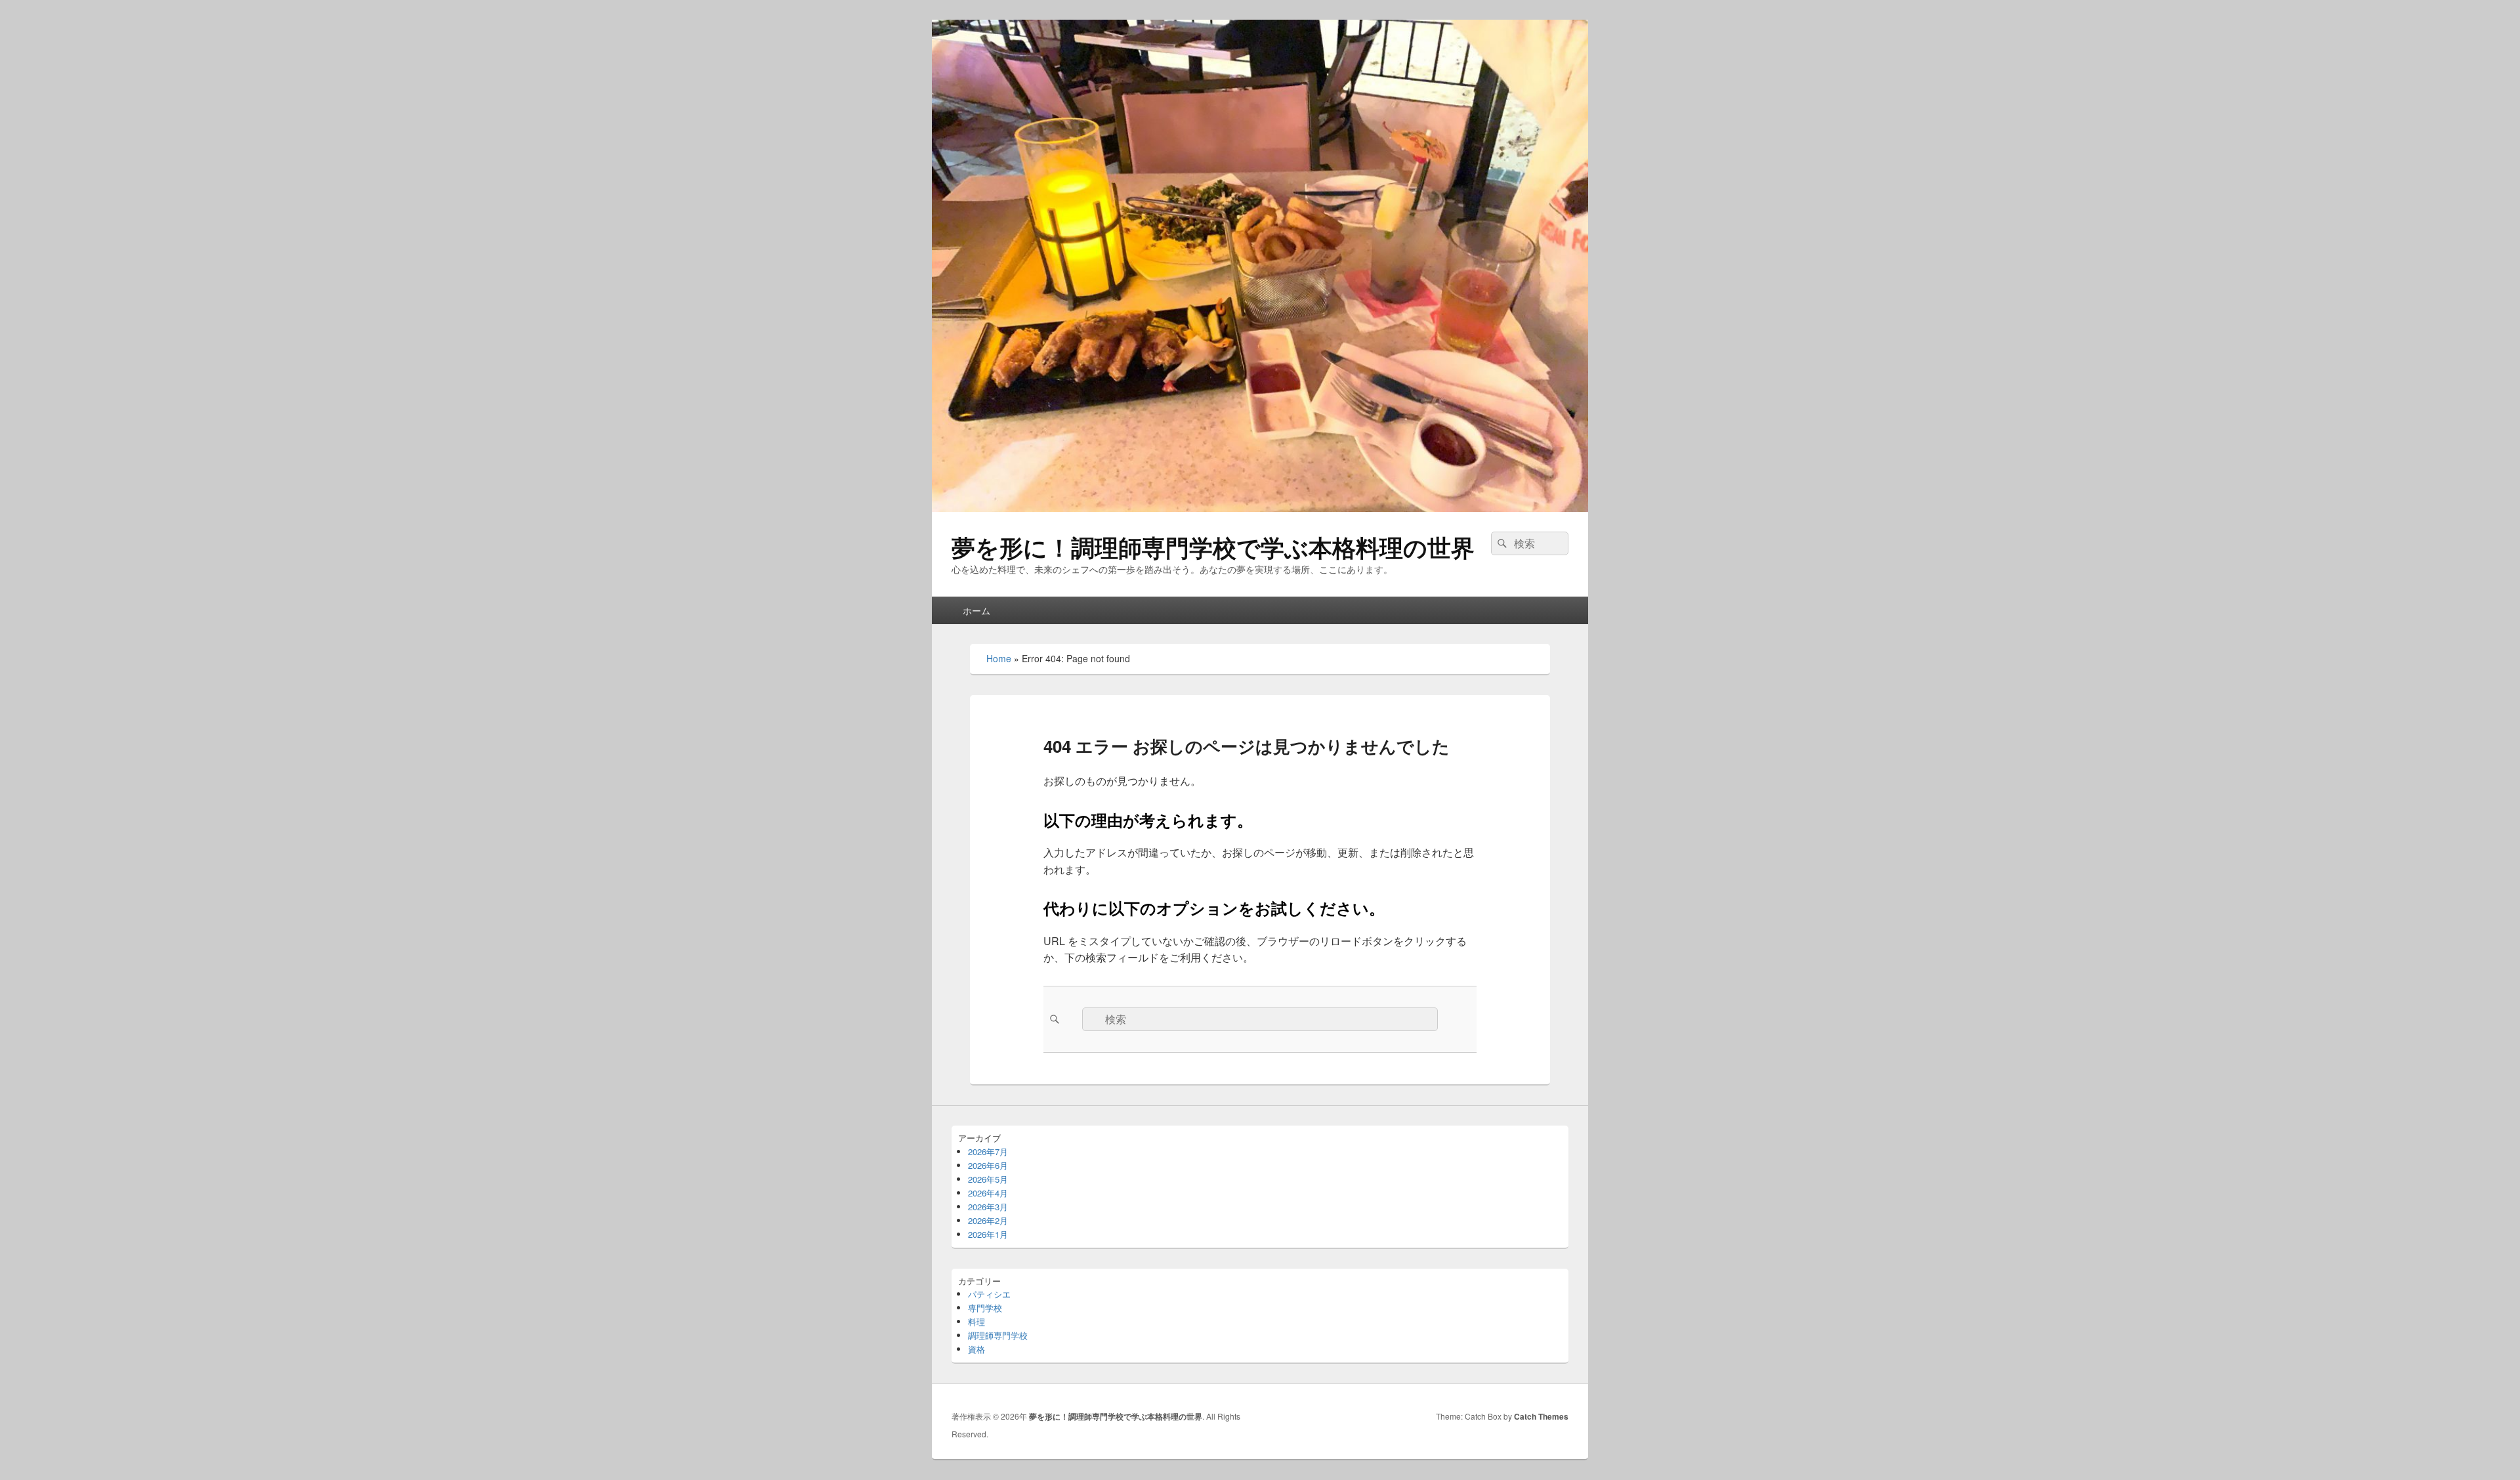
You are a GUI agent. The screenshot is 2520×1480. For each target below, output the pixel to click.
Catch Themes (1541, 1416)
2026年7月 (988, 1152)
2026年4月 (988, 1193)
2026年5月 (988, 1179)
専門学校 (985, 1308)
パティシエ (989, 1294)
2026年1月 (988, 1234)
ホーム (976, 610)
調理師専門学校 (998, 1335)
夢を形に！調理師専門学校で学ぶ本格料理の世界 (1213, 547)
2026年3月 (988, 1207)
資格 (976, 1349)
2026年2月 (988, 1220)
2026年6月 (988, 1165)
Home (999, 658)
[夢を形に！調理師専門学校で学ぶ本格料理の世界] (1260, 508)
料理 (976, 1321)
